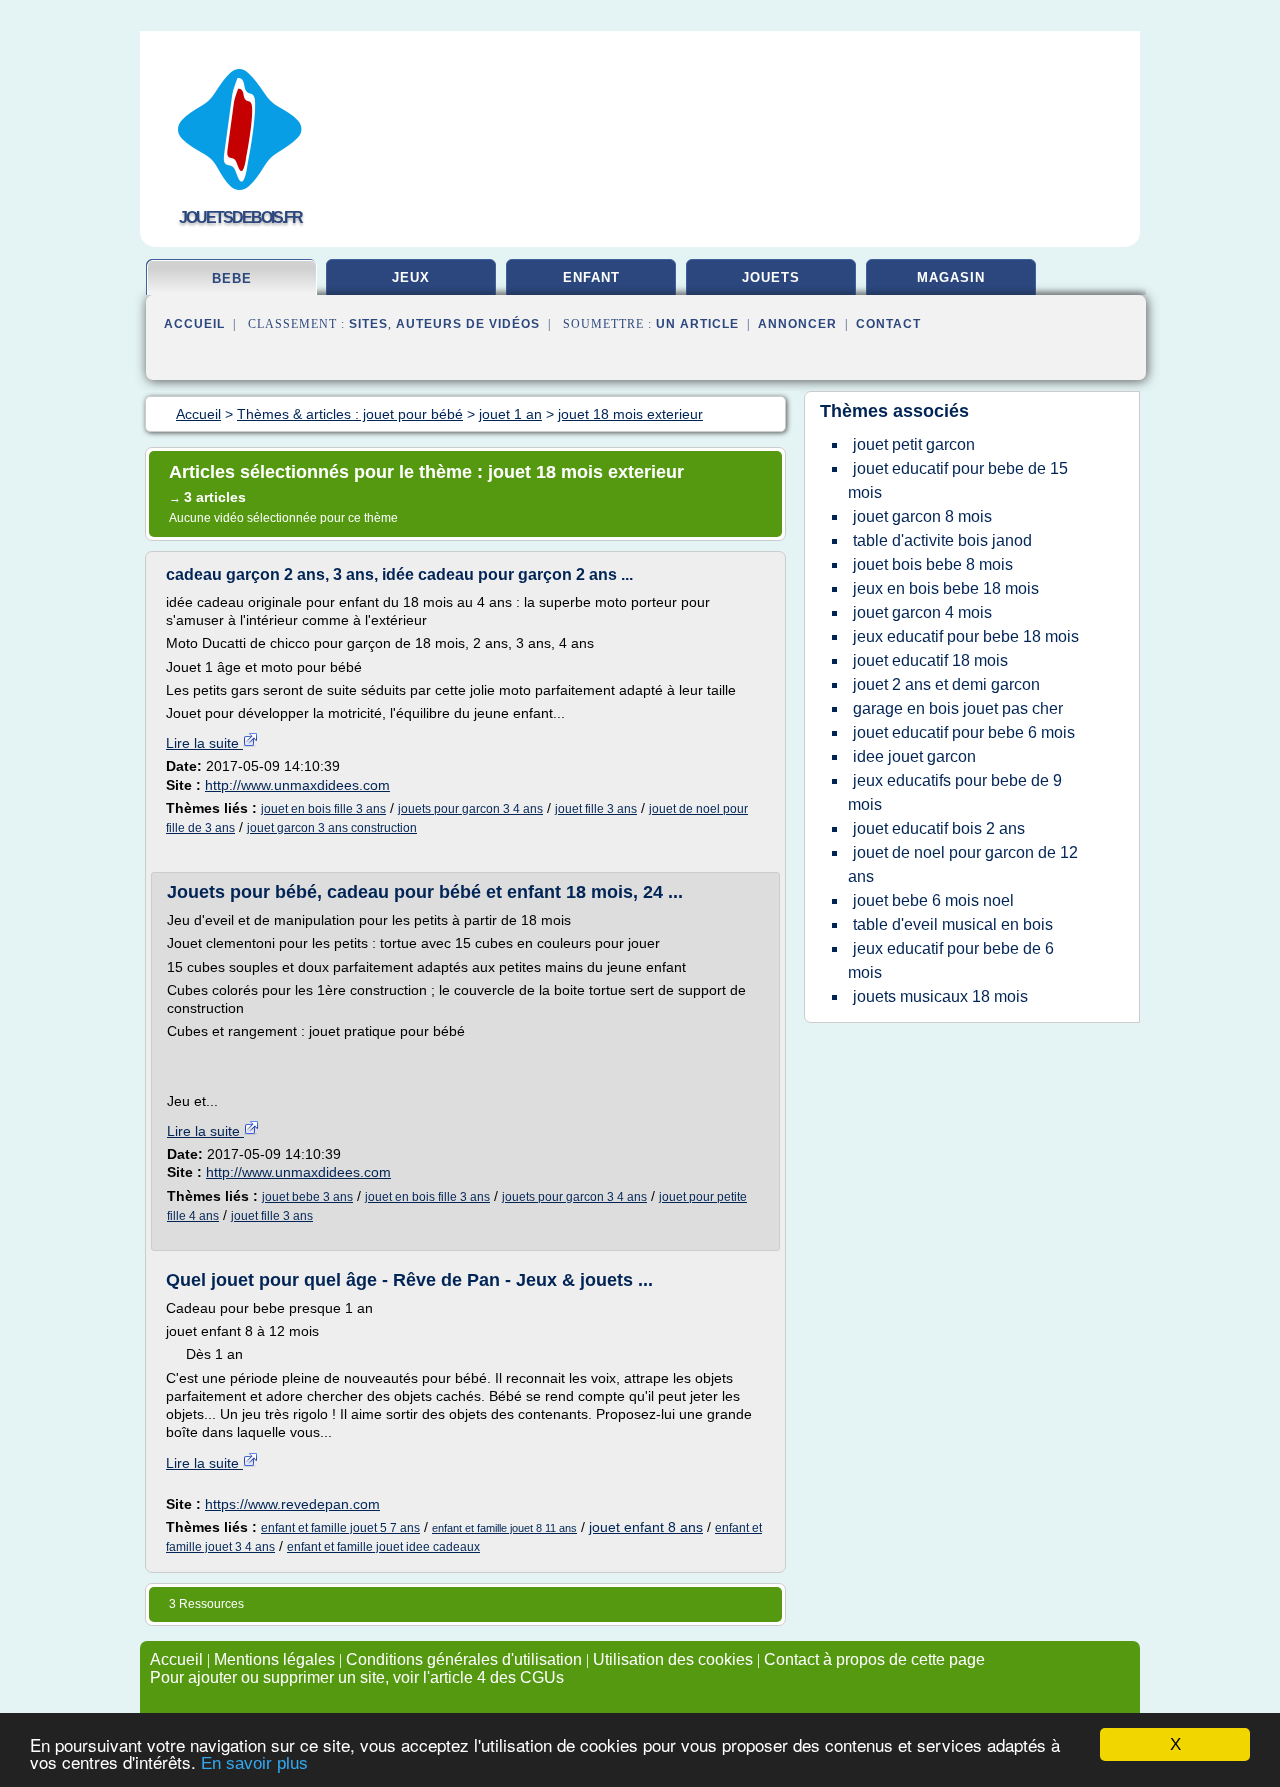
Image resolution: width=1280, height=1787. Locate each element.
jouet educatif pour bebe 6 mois (964, 732)
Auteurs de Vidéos (468, 324)
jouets (771, 277)
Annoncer (797, 324)
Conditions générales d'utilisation (464, 1659)
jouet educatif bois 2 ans (939, 828)
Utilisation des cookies (673, 1659)
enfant (591, 277)
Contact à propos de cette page (874, 1659)
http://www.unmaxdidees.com (297, 785)
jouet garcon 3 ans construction (332, 828)
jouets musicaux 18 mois (940, 996)
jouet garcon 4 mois (922, 612)
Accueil (194, 324)
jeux (411, 277)
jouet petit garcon (914, 444)
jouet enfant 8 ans (646, 1527)
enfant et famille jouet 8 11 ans (504, 1528)
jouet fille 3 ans (596, 809)
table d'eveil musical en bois (953, 924)
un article (697, 324)
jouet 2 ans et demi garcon (946, 684)
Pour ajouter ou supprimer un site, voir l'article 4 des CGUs (357, 1677)
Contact (888, 324)
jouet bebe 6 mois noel (933, 900)
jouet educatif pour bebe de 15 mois (958, 480)
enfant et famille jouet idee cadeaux (383, 1547)
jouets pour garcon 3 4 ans (470, 809)
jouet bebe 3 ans (307, 1197)
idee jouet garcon (914, 756)
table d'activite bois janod (942, 540)
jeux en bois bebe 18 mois (946, 588)
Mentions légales (274, 1659)
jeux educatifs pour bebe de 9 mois (955, 792)
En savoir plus (254, 1763)
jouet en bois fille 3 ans (323, 809)
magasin (951, 277)
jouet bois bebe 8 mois (933, 564)
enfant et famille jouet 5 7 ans (340, 1528)
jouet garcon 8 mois (922, 516)
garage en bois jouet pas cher (958, 708)
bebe (232, 278)
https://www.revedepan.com (292, 1504)
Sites (368, 324)
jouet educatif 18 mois (930, 660)
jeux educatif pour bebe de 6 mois (951, 960)
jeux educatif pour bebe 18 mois (966, 636)
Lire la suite (204, 743)
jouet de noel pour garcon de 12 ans (963, 864)
